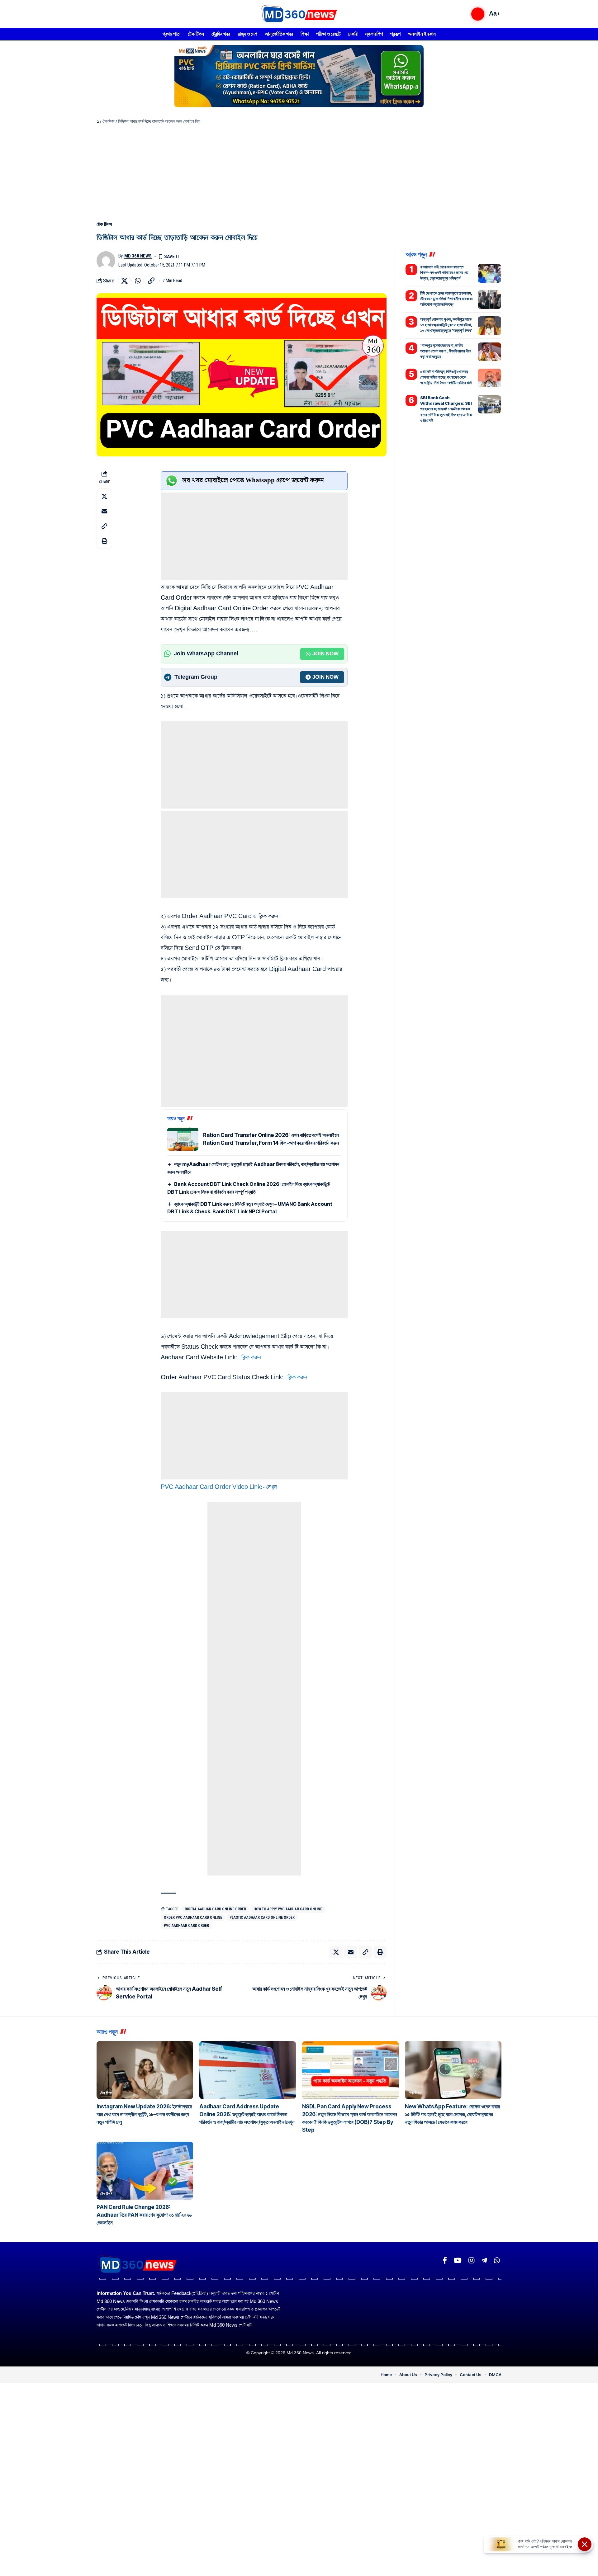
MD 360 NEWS (138, 256)
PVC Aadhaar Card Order (186, 1926)
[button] (478, 14)
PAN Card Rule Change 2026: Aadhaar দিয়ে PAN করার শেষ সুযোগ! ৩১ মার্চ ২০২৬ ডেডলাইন (144, 2215)
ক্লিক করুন (252, 1358)
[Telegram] (484, 2260)
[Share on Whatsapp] (138, 281)
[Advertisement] (299, 171)
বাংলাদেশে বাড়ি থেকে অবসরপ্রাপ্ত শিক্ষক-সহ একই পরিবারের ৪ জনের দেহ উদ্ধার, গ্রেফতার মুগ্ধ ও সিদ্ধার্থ (444, 272)
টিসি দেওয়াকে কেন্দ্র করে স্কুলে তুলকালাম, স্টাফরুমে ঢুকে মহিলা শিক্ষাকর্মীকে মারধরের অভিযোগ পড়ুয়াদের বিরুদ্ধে (446, 299)
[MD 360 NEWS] (299, 14)
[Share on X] (124, 281)
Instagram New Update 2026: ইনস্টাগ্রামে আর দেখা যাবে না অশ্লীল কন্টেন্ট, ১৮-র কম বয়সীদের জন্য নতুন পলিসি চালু (144, 2114)
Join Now (325, 654)
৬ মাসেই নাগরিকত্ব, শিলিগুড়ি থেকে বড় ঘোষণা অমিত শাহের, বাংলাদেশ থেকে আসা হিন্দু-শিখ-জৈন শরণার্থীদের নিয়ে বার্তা (446, 377)
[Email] (104, 511)
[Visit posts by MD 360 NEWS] (106, 261)
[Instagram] (471, 2260)
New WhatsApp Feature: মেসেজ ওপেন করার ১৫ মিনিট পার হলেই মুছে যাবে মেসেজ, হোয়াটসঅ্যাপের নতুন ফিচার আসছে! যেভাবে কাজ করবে (452, 2114)
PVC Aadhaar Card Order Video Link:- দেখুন (219, 1487)
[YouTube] (458, 2260)
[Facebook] (445, 2260)
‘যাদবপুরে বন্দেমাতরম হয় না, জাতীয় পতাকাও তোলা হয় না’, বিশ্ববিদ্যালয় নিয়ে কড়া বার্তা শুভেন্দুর (446, 351)
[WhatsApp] (497, 2260)
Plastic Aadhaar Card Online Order (262, 1918)
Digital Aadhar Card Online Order (215, 1909)
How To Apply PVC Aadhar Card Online (288, 1909)
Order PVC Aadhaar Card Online (193, 1918)
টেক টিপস (109, 121)
